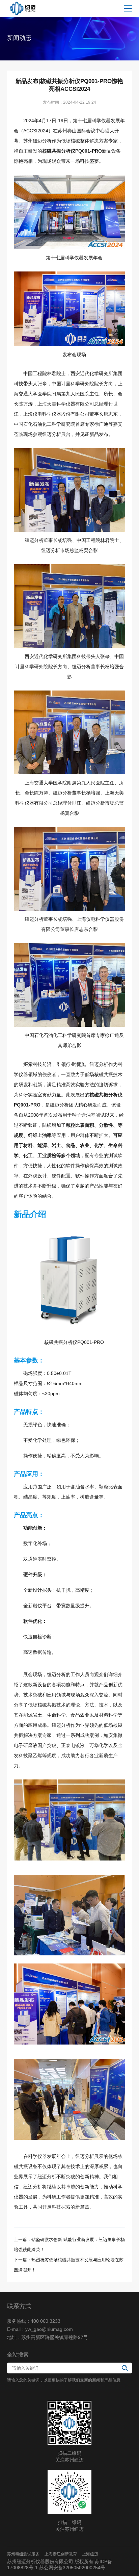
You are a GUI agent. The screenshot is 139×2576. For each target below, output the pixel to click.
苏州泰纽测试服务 (23, 2554)
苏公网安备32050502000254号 (72, 2568)
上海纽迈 (90, 2554)
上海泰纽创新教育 (61, 2554)
